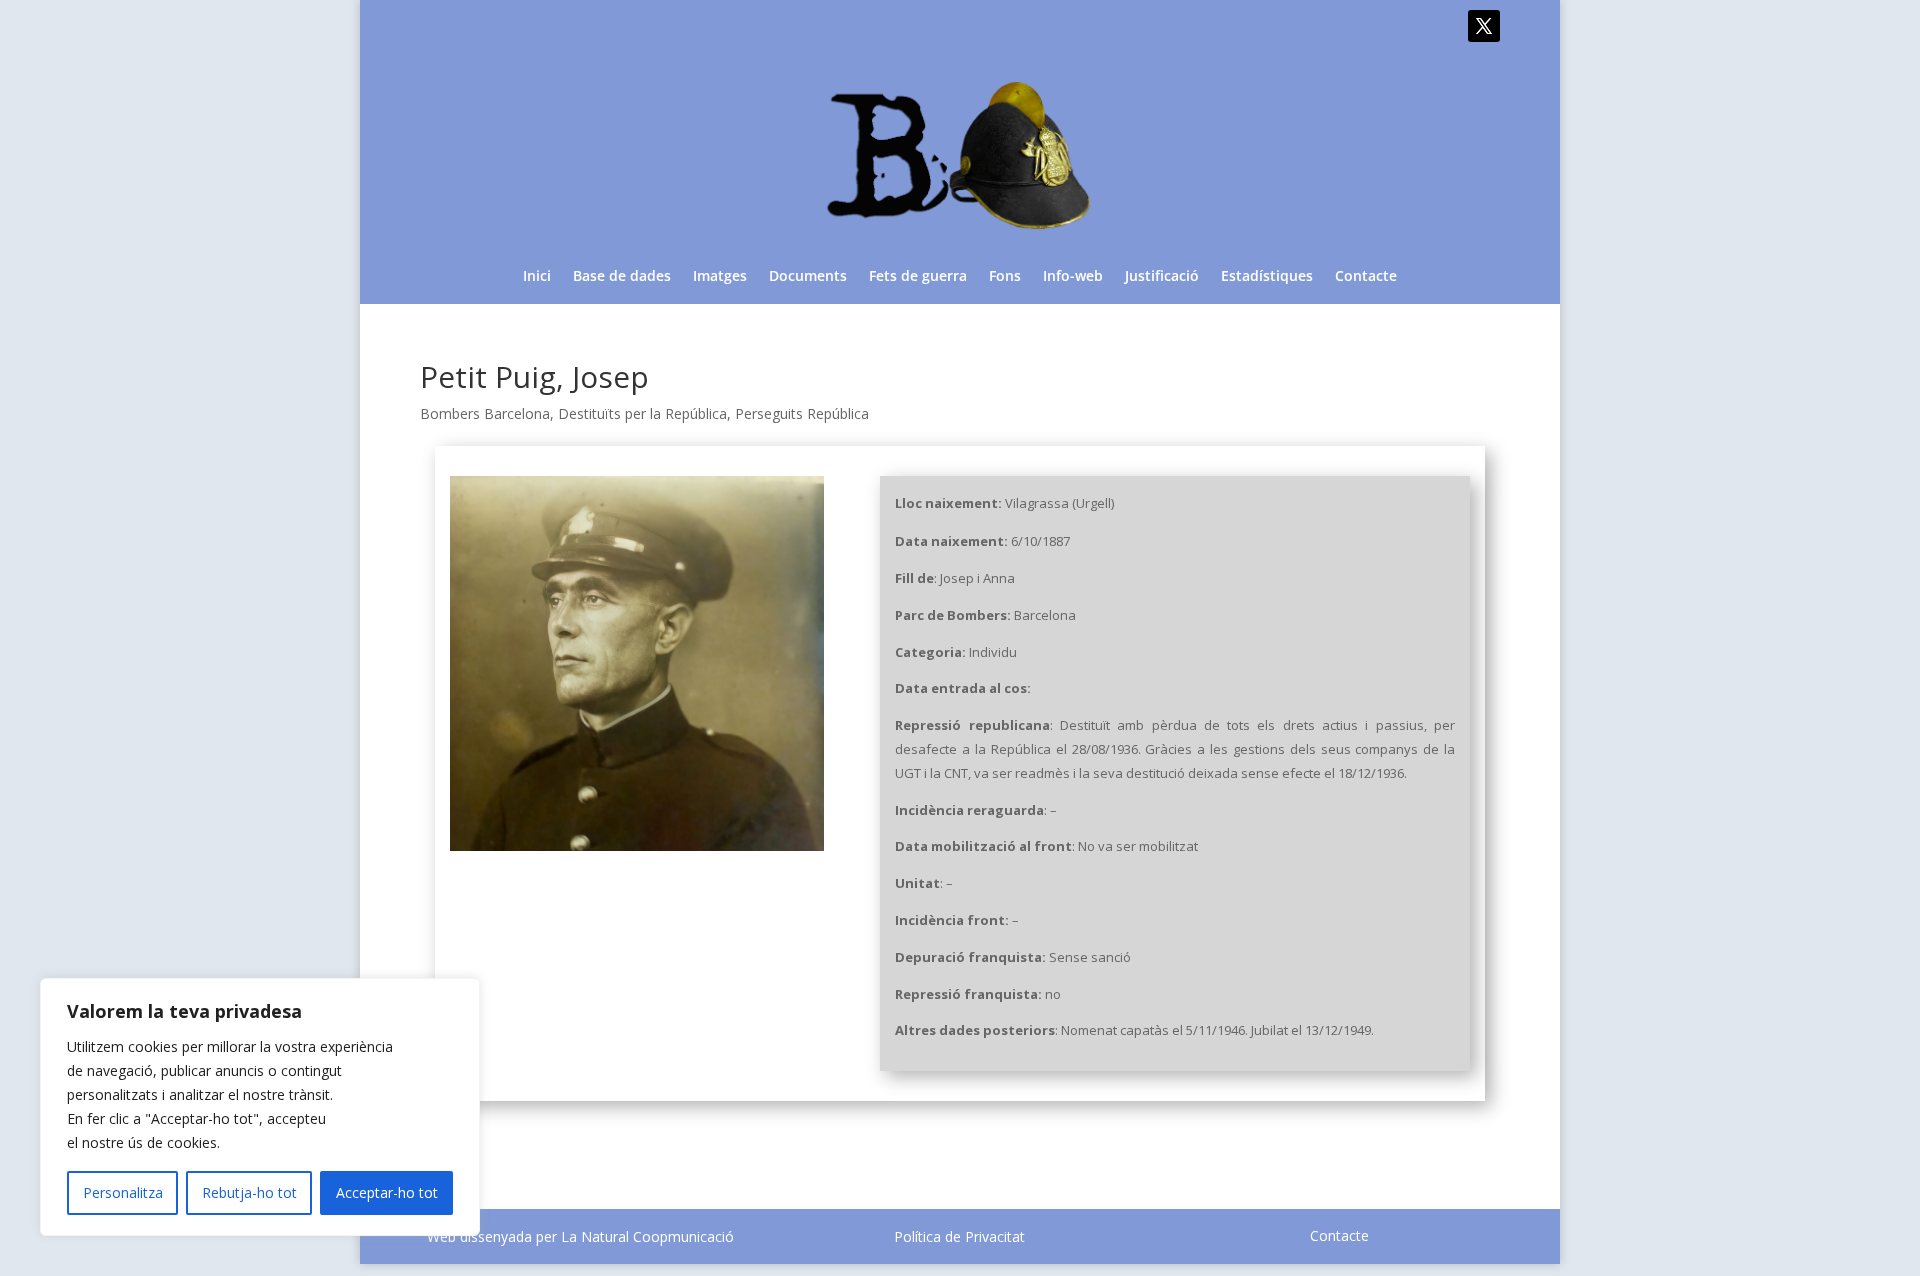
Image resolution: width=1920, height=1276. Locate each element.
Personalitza (123, 1192)
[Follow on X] (1484, 26)
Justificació (1162, 277)
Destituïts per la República (642, 413)
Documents (808, 277)
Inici (537, 277)
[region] (260, 1107)
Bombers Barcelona (485, 413)
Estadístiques (1267, 277)
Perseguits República (802, 413)
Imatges (720, 277)
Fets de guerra (918, 277)
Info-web (1073, 277)
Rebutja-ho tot (249, 1192)
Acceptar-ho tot (387, 1192)
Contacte (1366, 277)
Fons (1005, 277)
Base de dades (622, 277)
